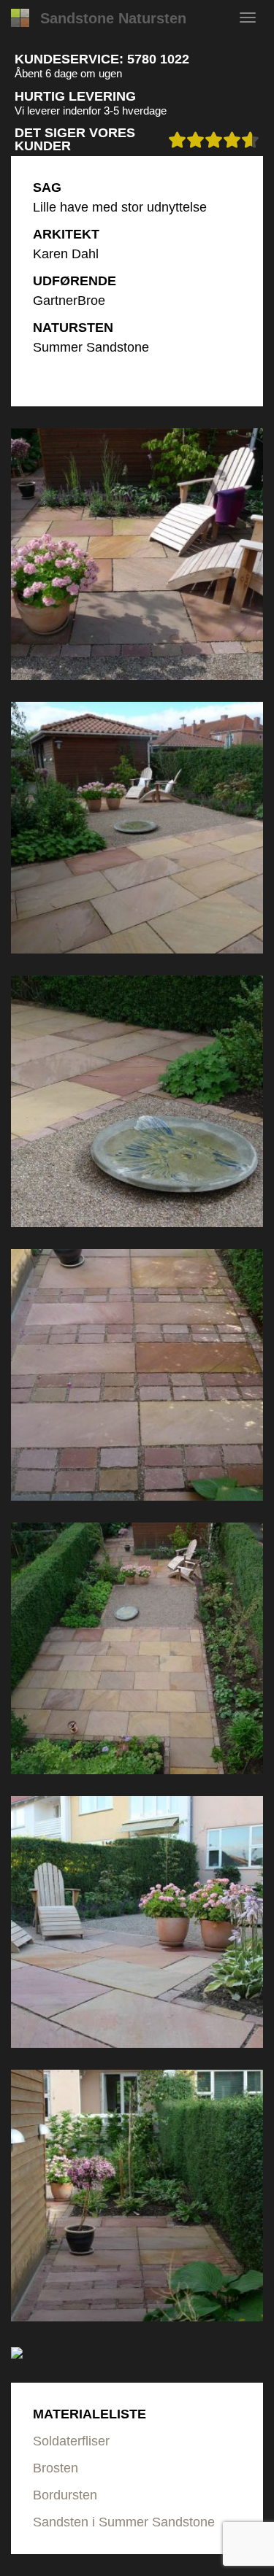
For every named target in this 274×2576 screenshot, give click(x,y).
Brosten (56, 2468)
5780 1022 (158, 59)
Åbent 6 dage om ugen (68, 73)
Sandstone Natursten (113, 18)
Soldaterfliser (71, 2441)
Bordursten (65, 2495)
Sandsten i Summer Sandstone (124, 2522)
